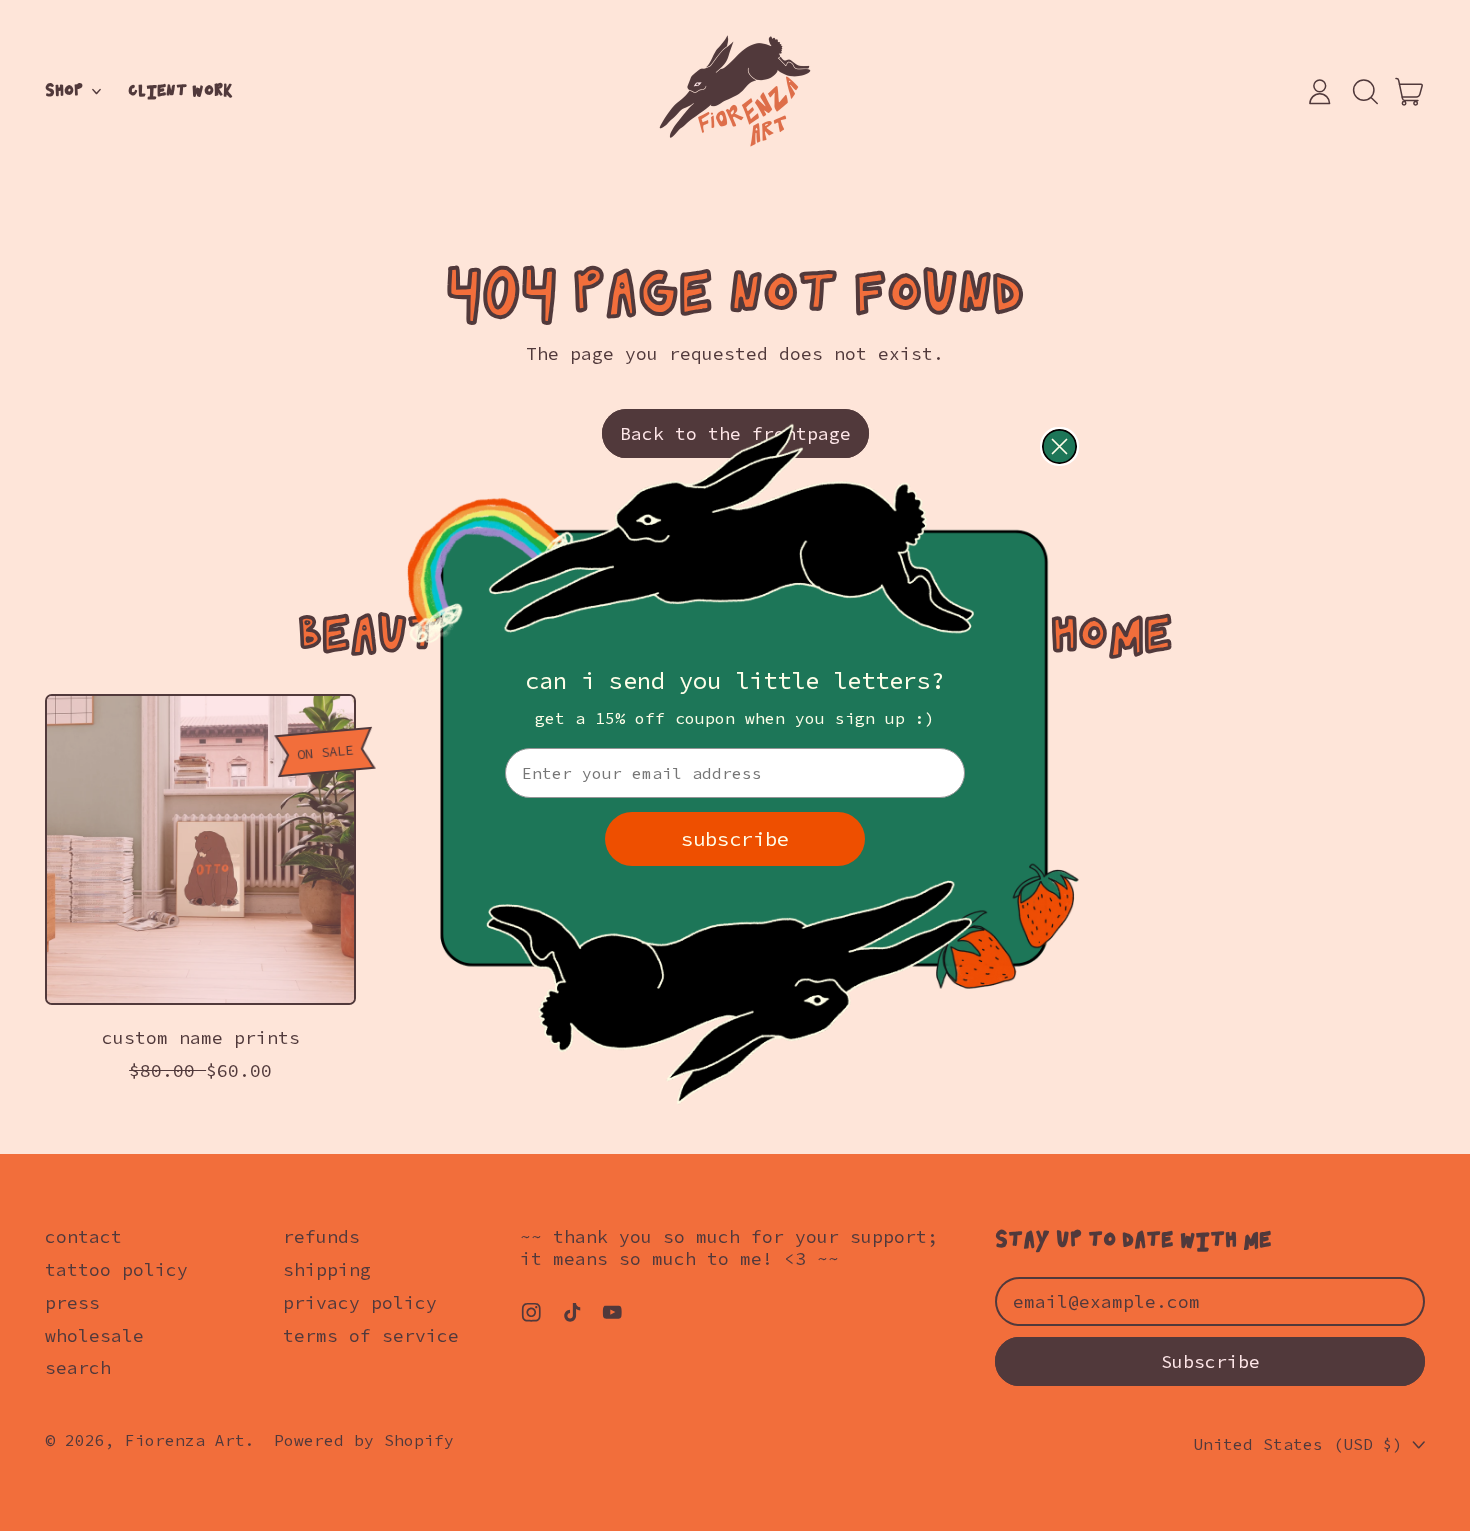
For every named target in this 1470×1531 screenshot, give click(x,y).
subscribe (735, 838)
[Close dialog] (1059, 446)
